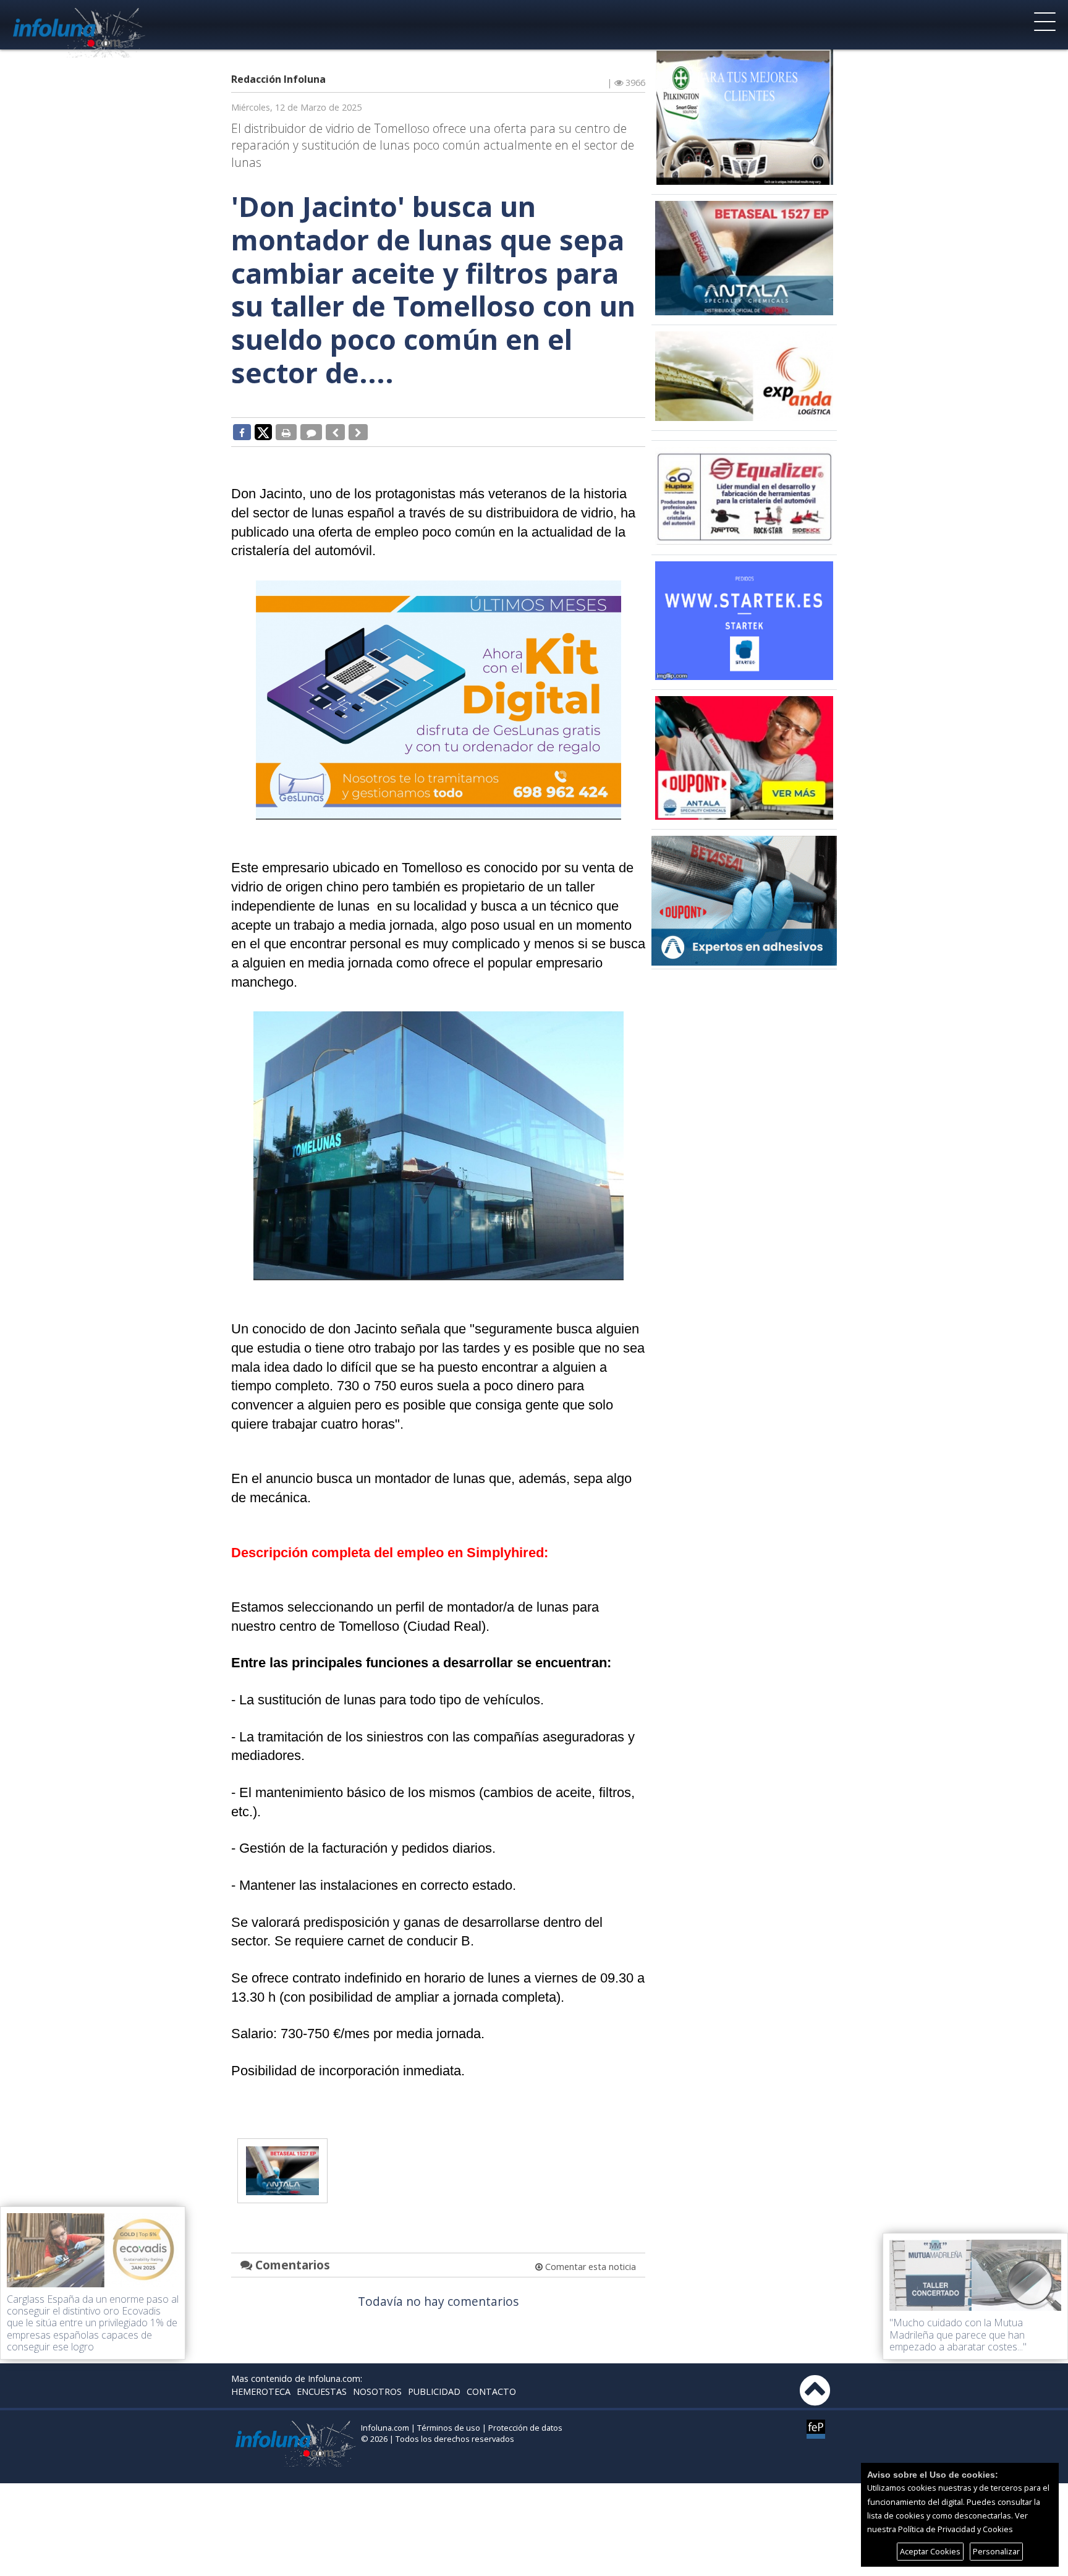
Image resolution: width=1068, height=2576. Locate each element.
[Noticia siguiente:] (358, 432)
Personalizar (996, 2551)
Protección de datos (525, 2428)
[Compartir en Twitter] (263, 431)
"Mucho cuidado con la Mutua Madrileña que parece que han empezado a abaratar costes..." (958, 2334)
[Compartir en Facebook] (242, 432)
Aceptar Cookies (930, 2551)
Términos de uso (449, 2428)
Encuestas (322, 2391)
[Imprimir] (286, 432)
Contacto (491, 2391)
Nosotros (377, 2391)
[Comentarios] (311, 432)
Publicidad (434, 2391)
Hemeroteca (261, 2391)
